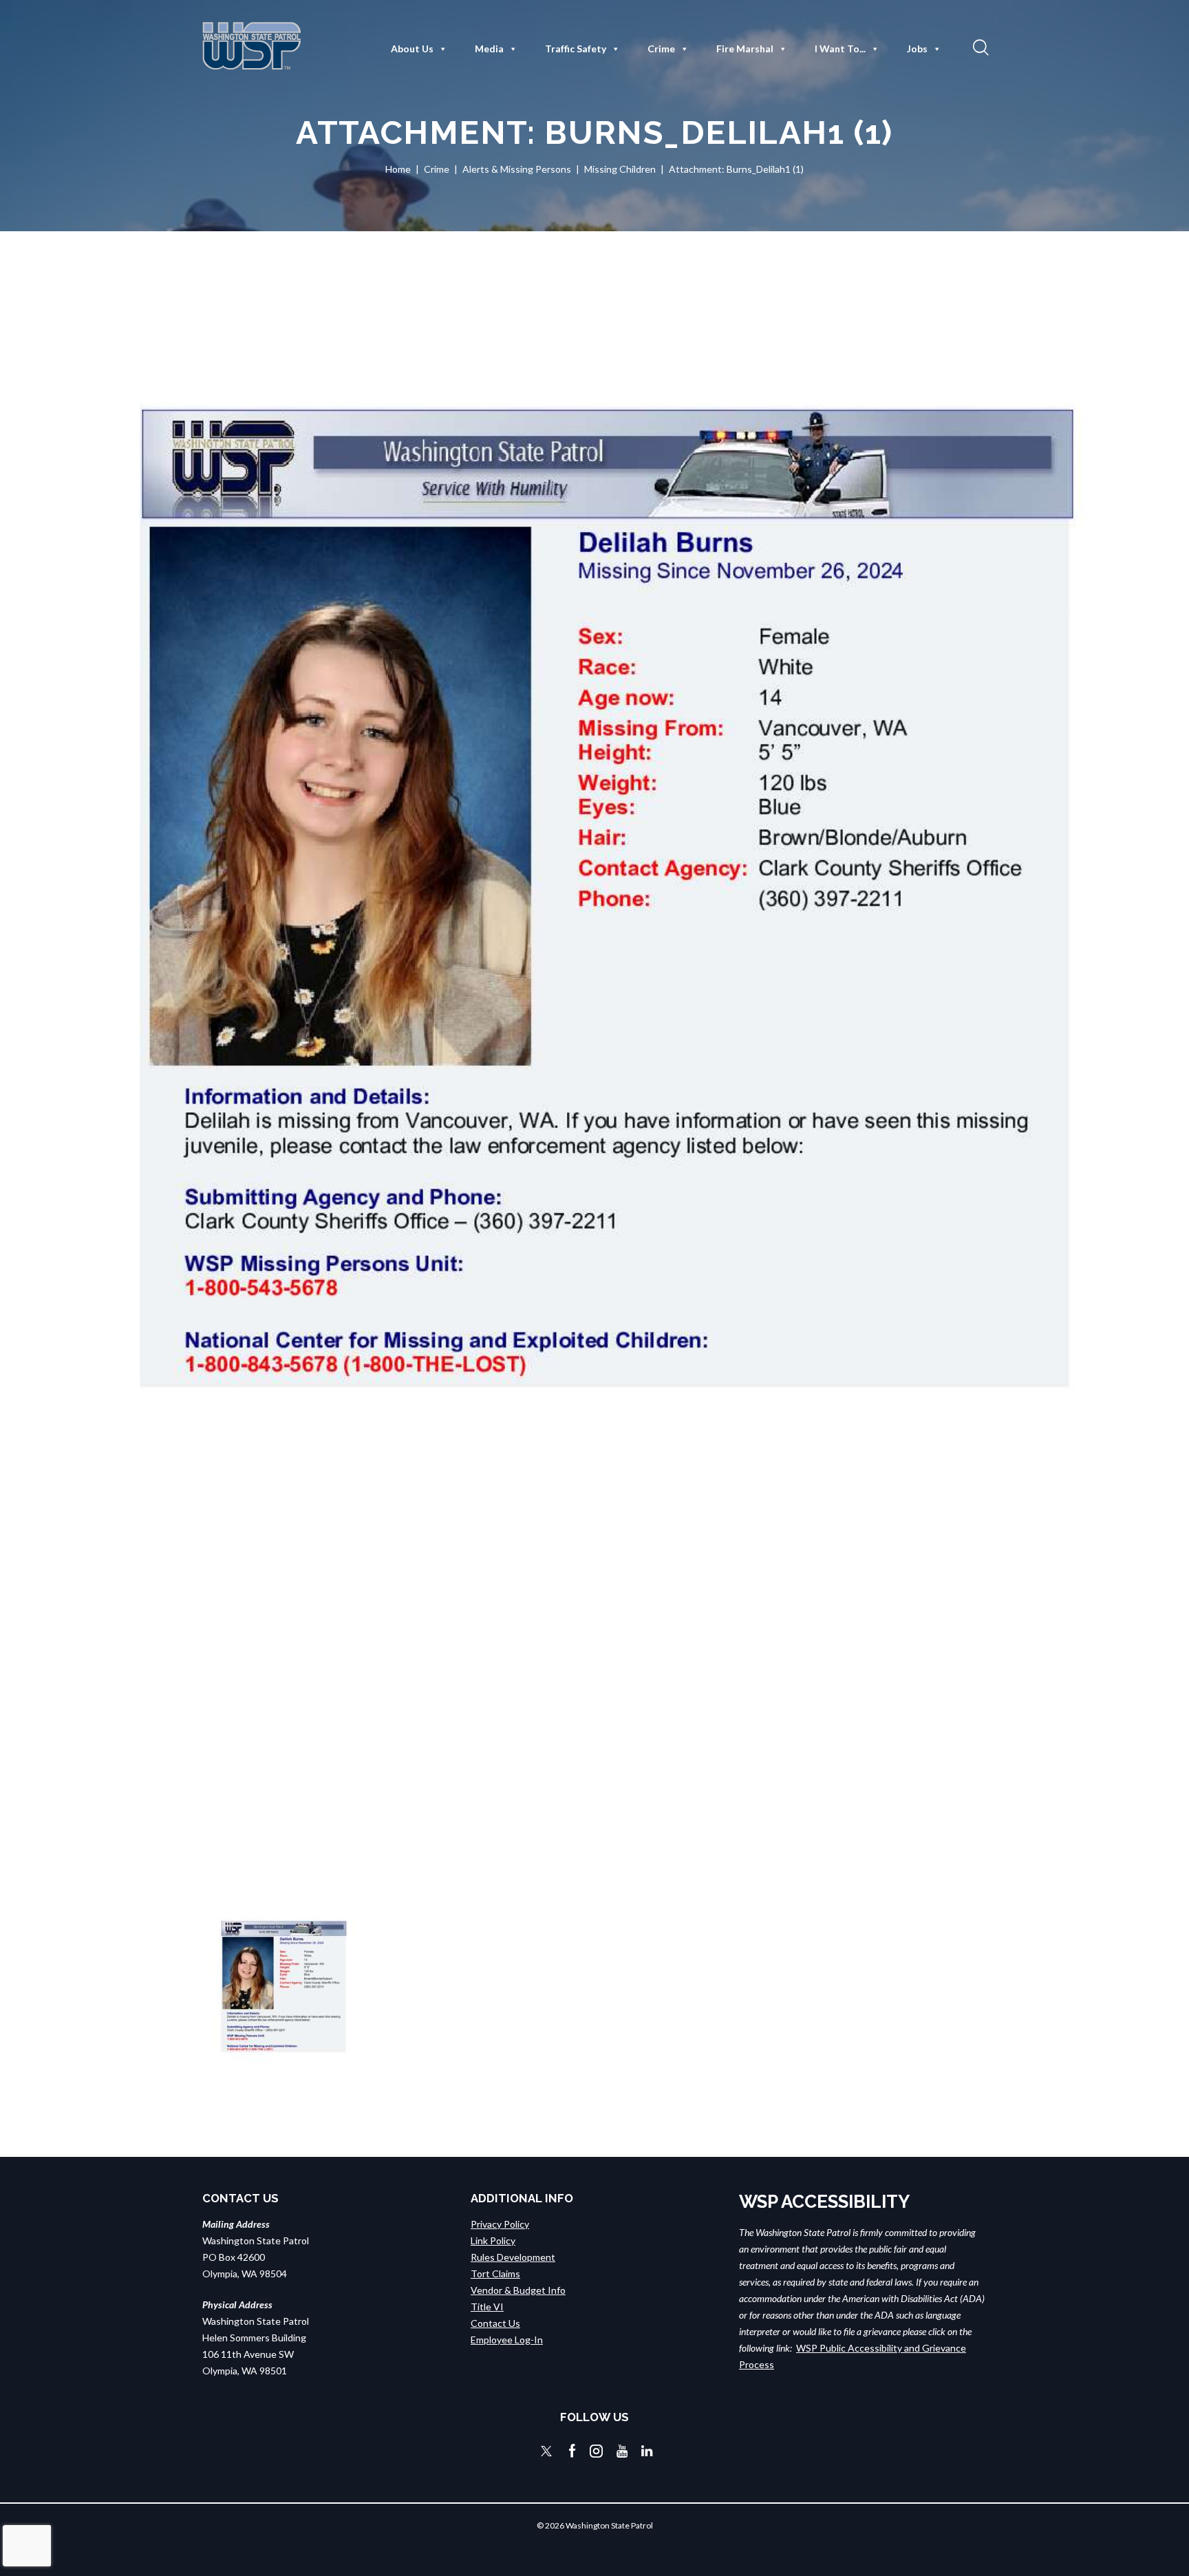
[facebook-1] (572, 2451)
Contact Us (495, 2323)
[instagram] (596, 2451)
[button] (979, 47)
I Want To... (840, 49)
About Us (412, 49)
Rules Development (513, 2257)
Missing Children (620, 169)
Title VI (487, 2307)
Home (398, 169)
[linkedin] (647, 2451)
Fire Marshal (745, 49)
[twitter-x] (546, 2451)
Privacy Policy (500, 2224)
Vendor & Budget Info (518, 2290)
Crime (661, 49)
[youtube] (622, 2451)
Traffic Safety (576, 49)
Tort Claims (495, 2274)
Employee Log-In (507, 2340)
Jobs (917, 49)
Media (489, 49)
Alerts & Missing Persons (517, 169)
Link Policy (493, 2240)
